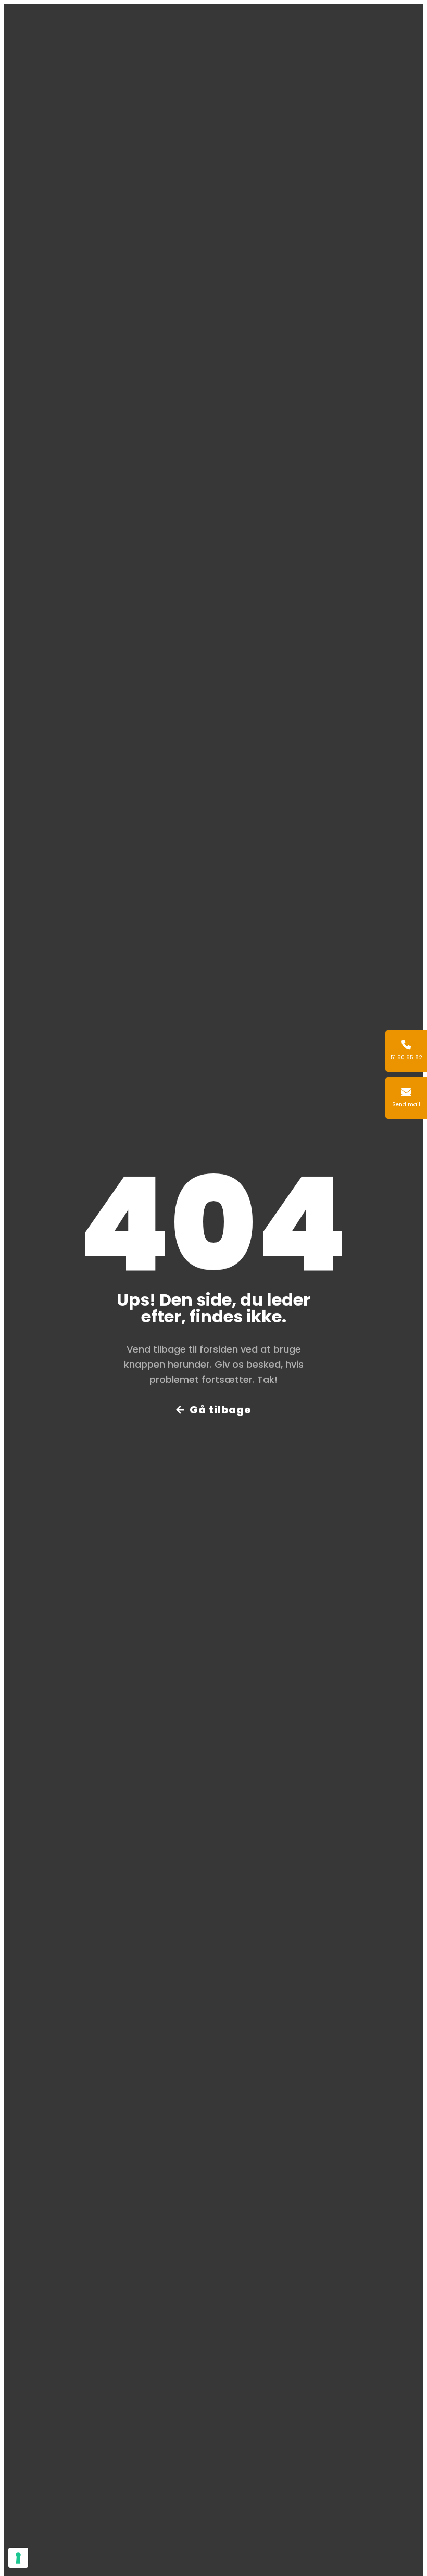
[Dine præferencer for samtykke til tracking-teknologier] (18, 2558)
